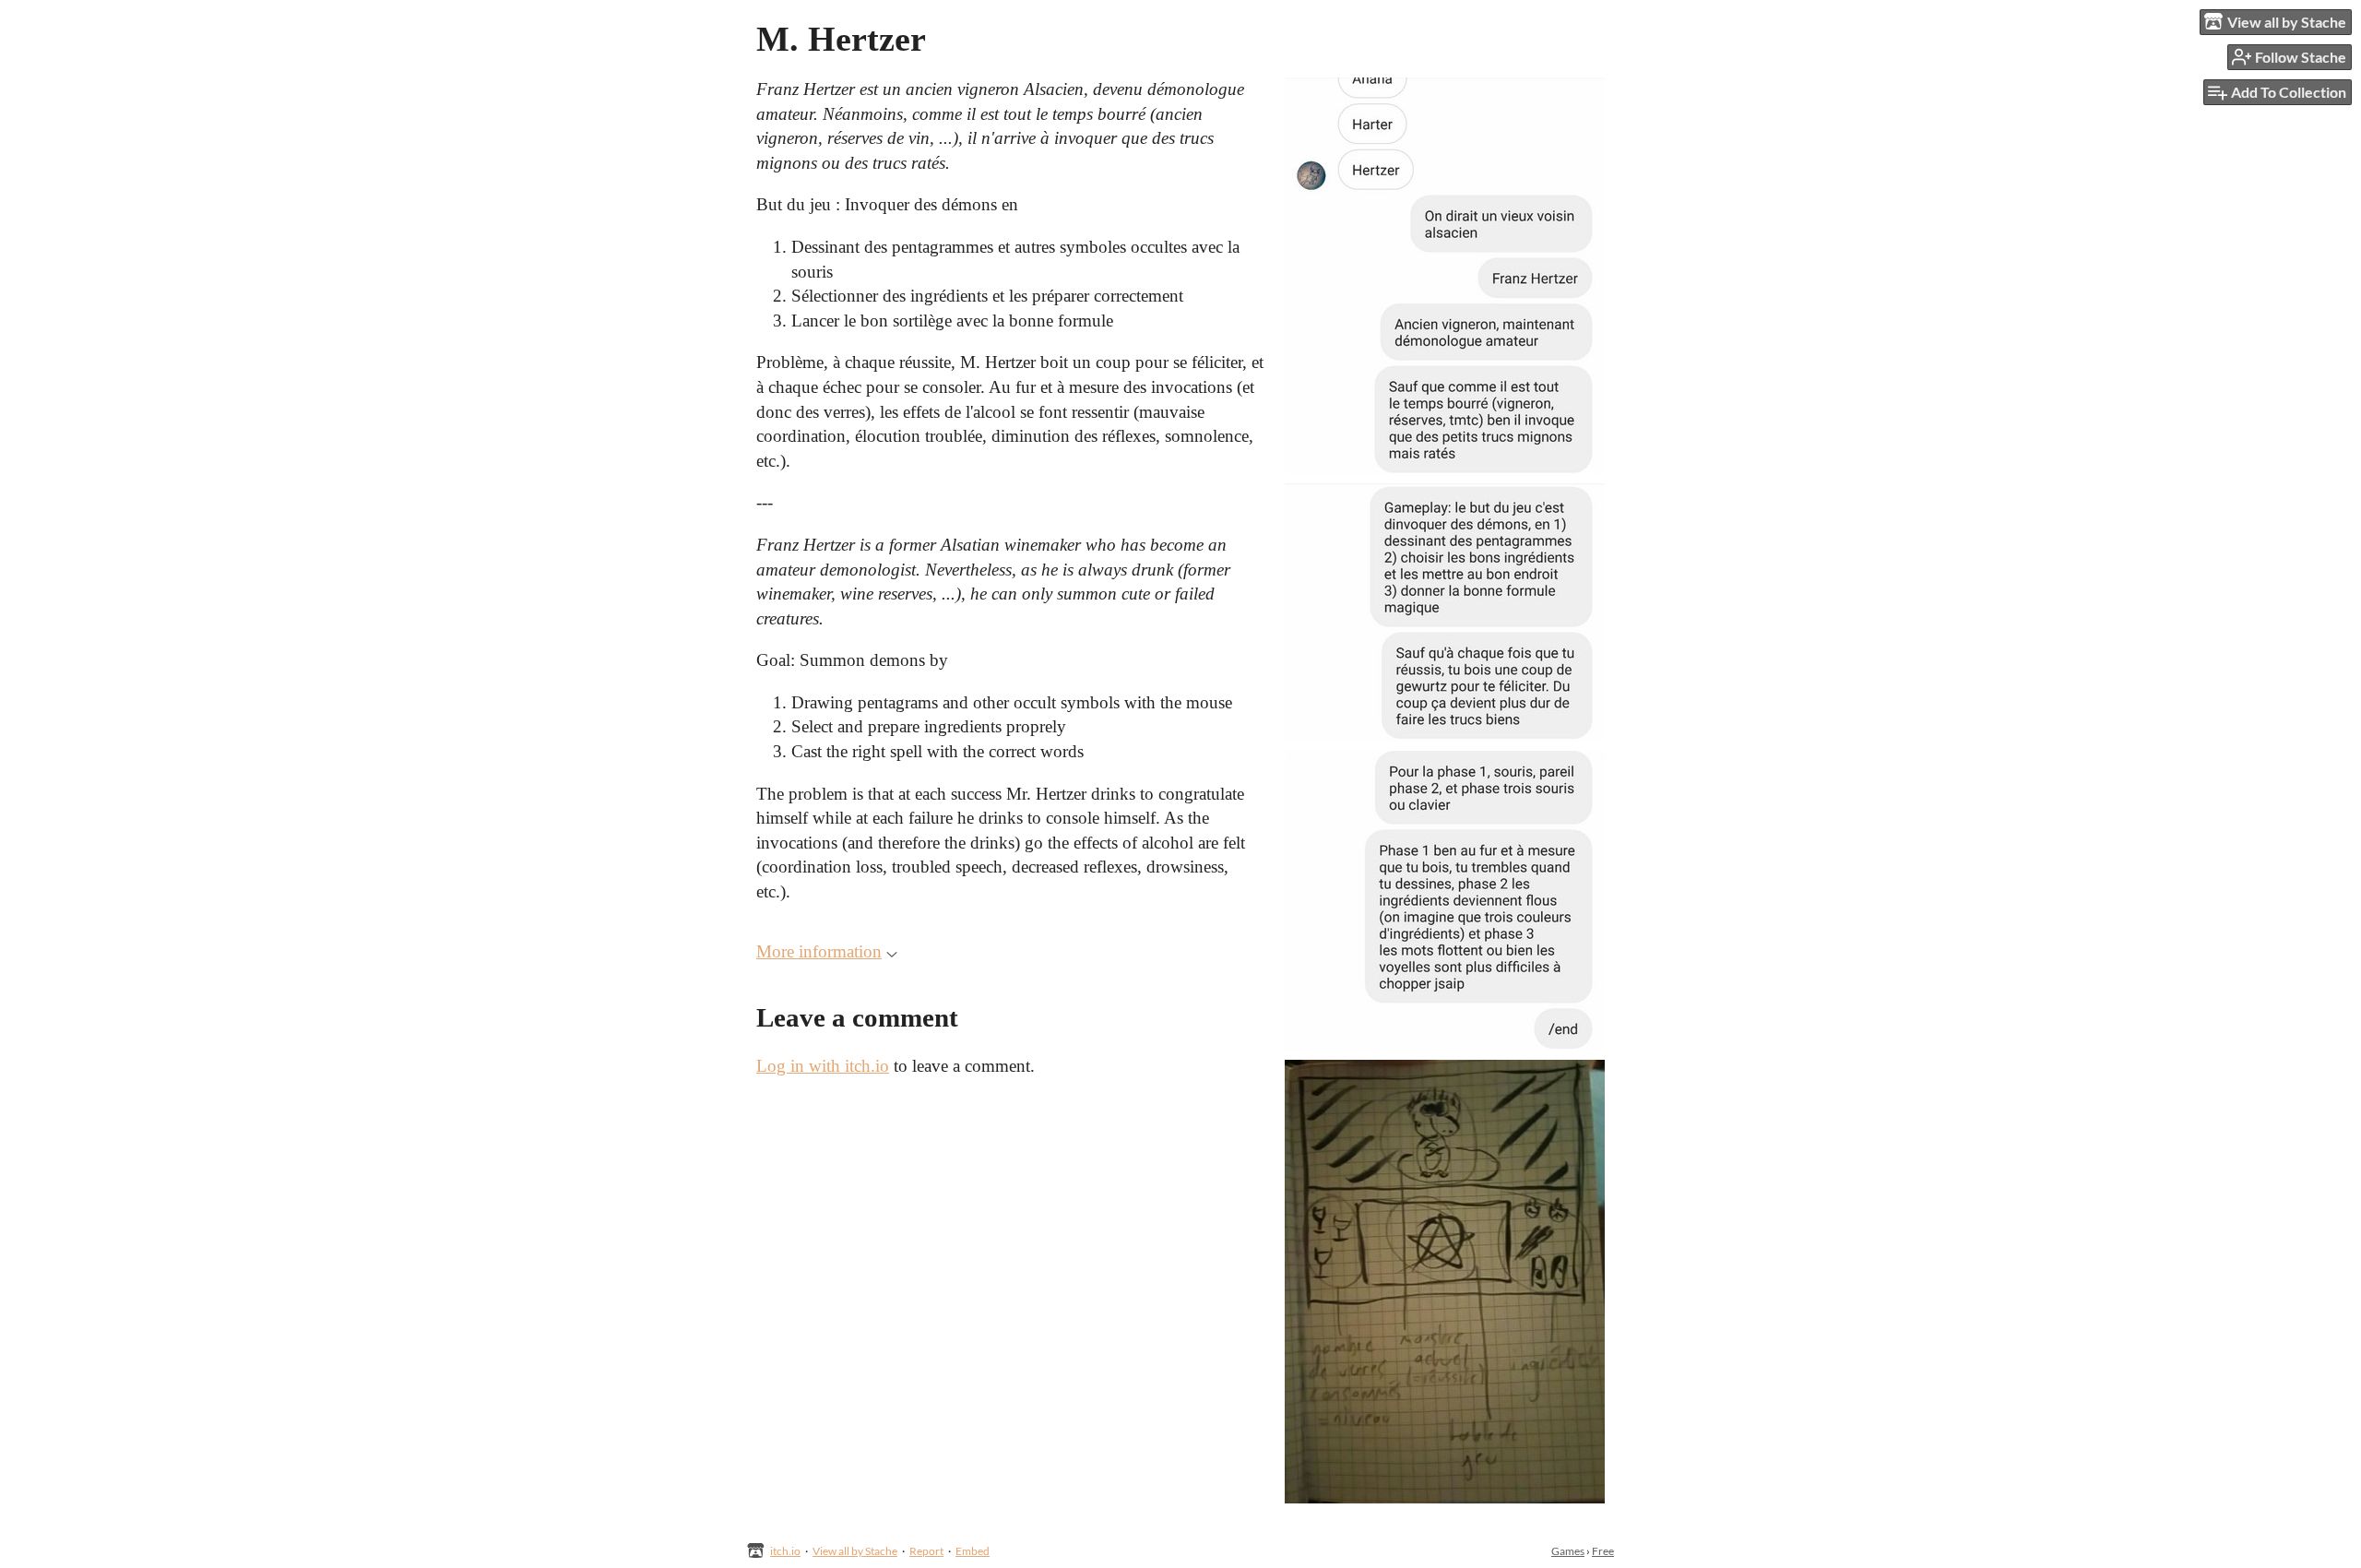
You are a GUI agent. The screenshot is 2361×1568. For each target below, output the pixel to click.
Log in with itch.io (823, 1066)
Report (926, 1551)
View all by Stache (855, 1551)
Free (1603, 1551)
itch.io (785, 1551)
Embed (973, 1551)
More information (819, 951)
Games (1568, 1551)
